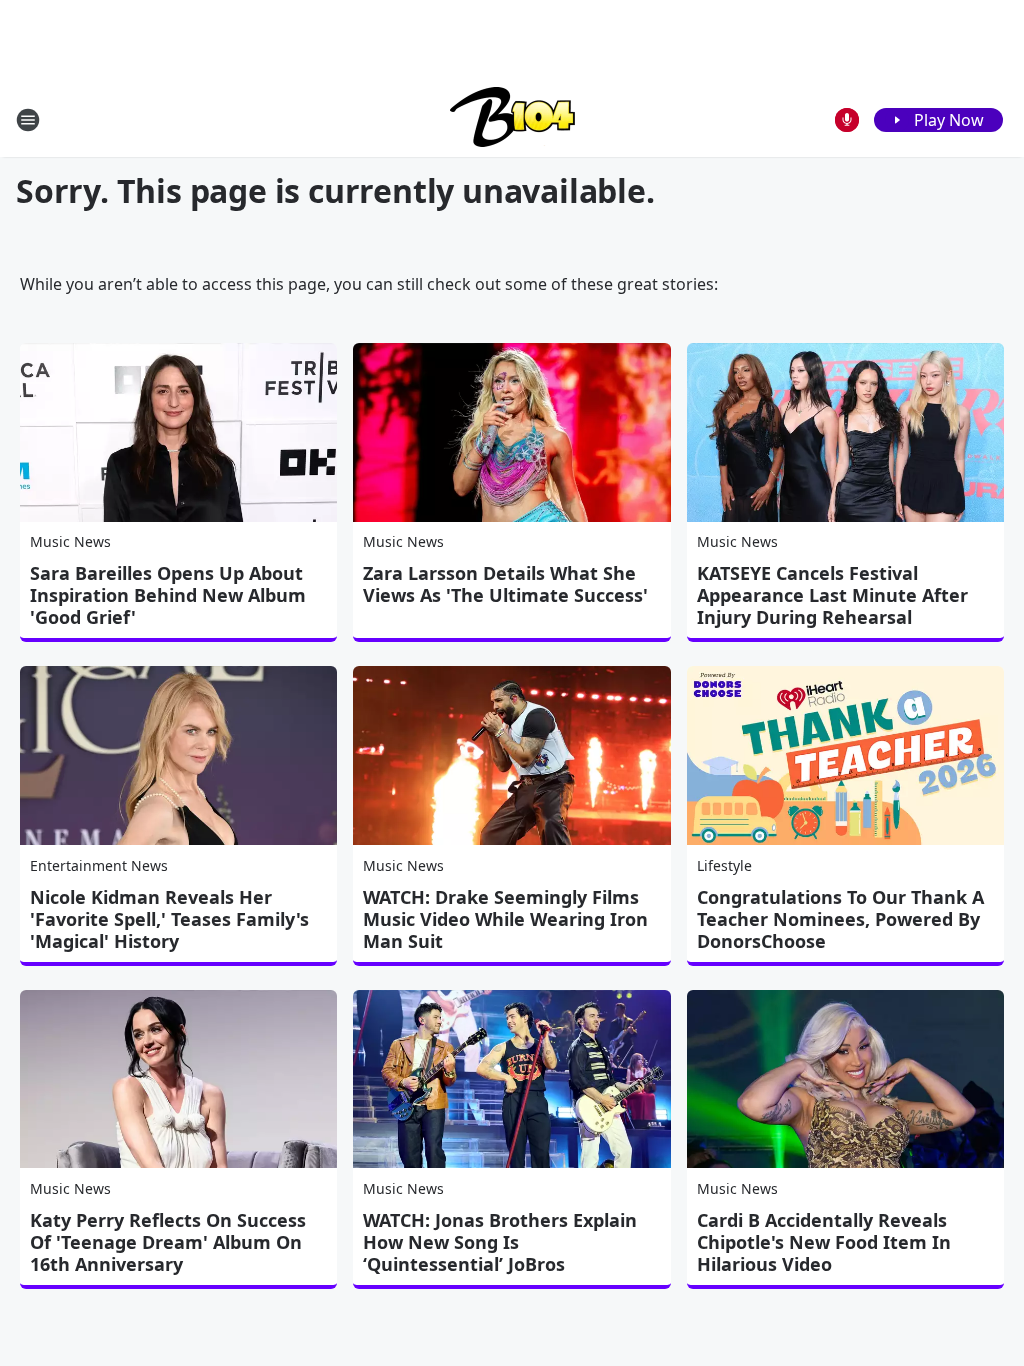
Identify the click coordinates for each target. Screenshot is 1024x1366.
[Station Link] (512, 119)
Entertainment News (99, 865)
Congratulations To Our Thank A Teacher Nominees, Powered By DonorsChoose (840, 919)
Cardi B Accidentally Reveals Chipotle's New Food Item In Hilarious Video (824, 1242)
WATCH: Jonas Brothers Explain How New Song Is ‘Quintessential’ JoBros (500, 1242)
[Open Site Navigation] (28, 120)
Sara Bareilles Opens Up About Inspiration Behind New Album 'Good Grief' (168, 595)
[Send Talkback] (847, 120)
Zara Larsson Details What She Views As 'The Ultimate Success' (505, 584)
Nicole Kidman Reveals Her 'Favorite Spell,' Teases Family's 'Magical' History (169, 919)
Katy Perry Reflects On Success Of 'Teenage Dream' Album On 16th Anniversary (168, 1242)
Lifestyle (724, 865)
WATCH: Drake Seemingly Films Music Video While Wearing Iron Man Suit (505, 919)
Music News (70, 541)
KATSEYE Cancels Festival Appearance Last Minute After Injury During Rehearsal (832, 595)
